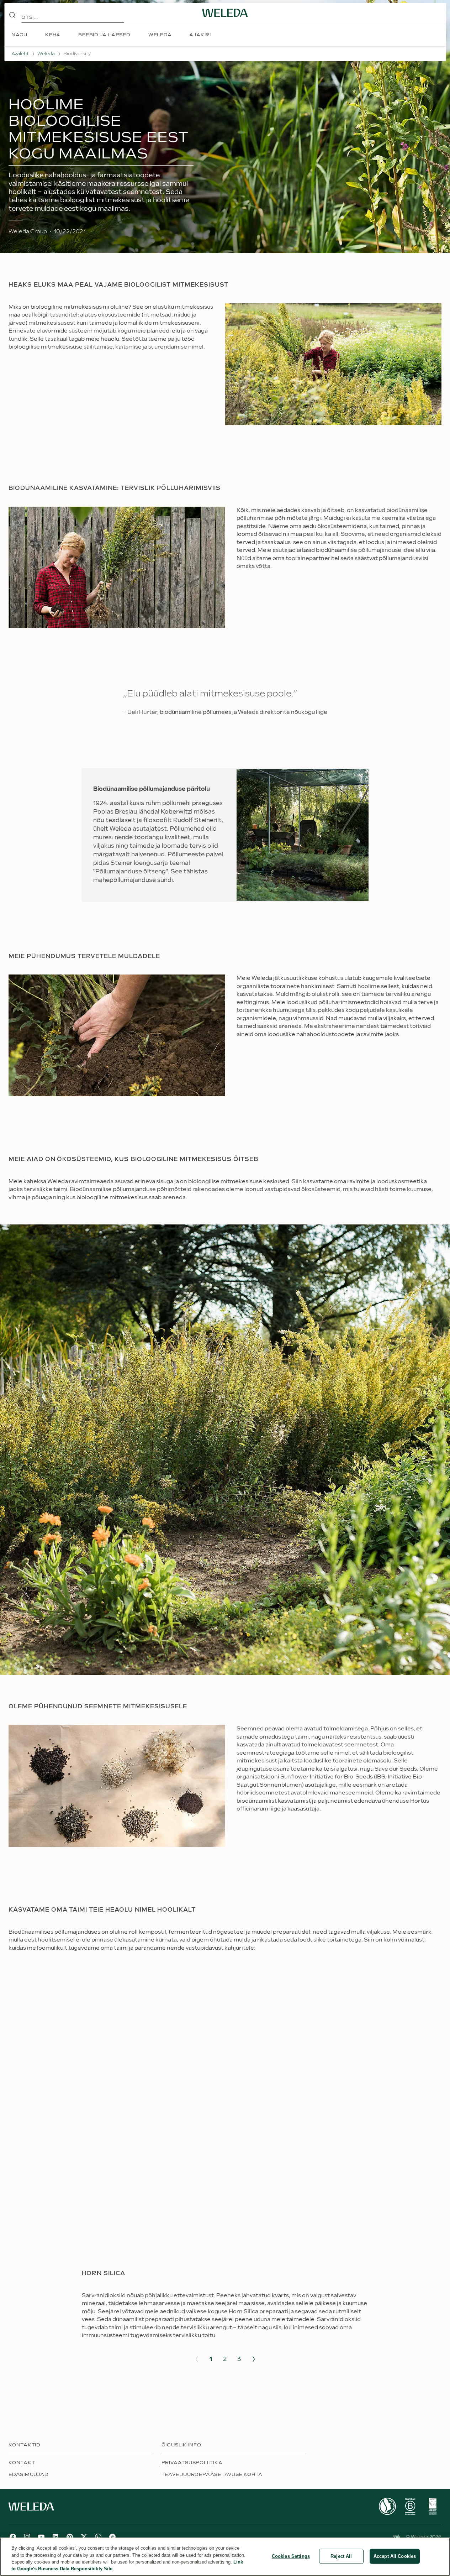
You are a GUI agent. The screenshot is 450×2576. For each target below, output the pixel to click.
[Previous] (197, 2359)
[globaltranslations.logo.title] (225, 13)
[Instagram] (27, 2537)
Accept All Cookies (395, 2556)
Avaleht (20, 54)
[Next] (254, 2359)
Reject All (341, 2556)
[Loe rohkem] (387, 2506)
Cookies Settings (291, 2556)
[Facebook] (13, 2537)
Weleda (46, 54)
